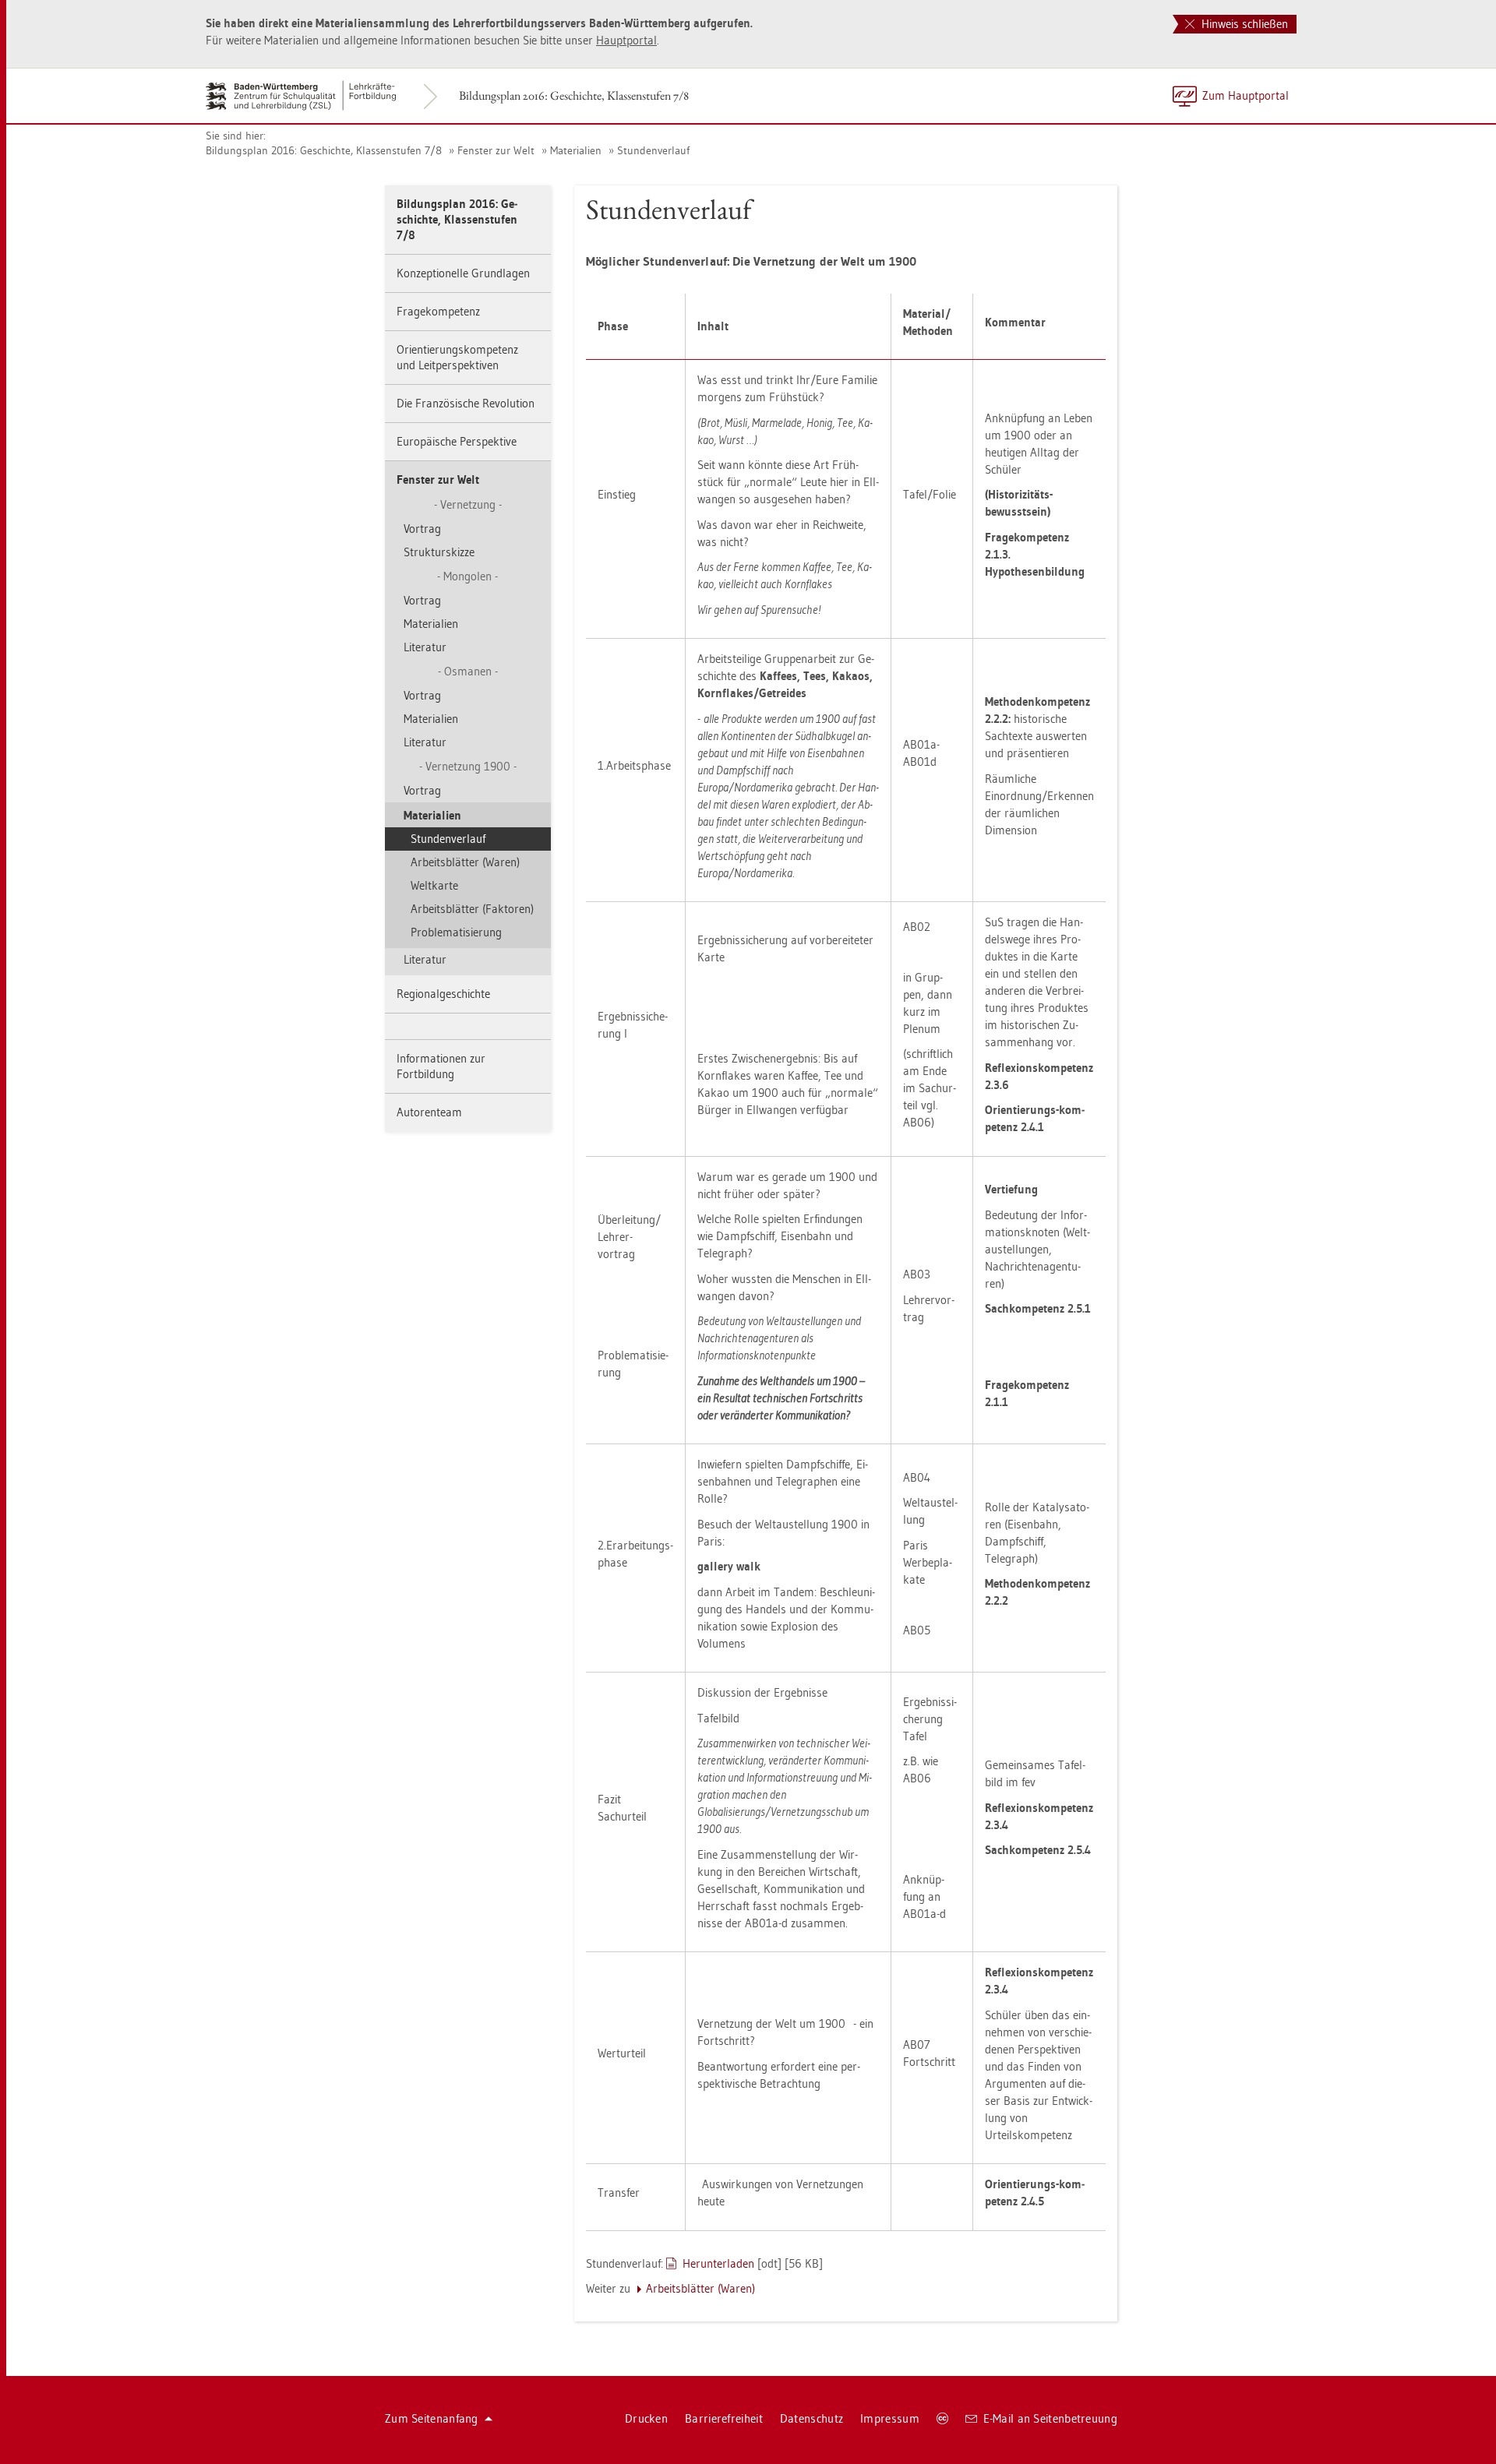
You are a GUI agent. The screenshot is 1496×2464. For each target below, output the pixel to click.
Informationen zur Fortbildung (441, 1066)
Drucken (646, 2418)
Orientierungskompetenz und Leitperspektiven (457, 357)
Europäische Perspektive (457, 441)
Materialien (576, 150)
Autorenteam (429, 1112)
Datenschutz (812, 2418)
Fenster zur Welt (496, 150)
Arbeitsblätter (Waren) (465, 862)
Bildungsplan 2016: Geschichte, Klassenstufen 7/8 (574, 95)
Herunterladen (718, 2263)
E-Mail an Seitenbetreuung (1051, 2418)
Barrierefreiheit (724, 2418)
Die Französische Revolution (466, 403)
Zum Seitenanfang (432, 2418)
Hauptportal (626, 40)
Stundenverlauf (653, 150)
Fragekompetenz (438, 311)
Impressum (890, 2418)
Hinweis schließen (1243, 24)
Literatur (425, 647)
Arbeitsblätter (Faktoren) (472, 909)
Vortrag (422, 529)
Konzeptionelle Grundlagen (463, 273)
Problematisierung (456, 932)
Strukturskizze (439, 552)
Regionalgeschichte (443, 994)
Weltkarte (434, 885)
